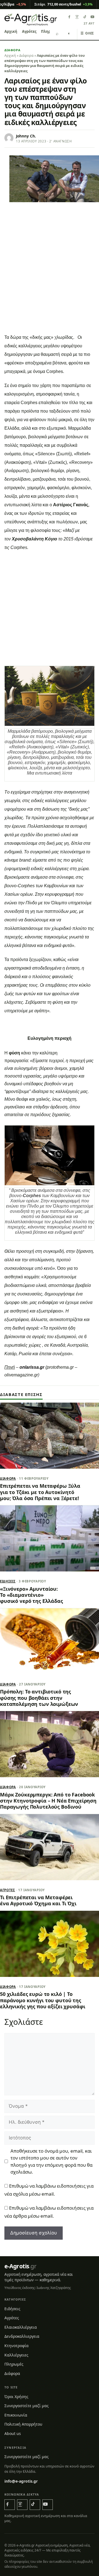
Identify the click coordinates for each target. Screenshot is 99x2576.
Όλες (87, 33)
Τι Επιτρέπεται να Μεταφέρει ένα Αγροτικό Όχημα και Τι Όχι (38, 1900)
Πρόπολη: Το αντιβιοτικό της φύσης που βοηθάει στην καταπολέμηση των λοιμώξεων (39, 1698)
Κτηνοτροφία (16, 2346)
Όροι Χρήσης (16, 2397)
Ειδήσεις (8, 1581)
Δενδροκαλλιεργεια (22, 2336)
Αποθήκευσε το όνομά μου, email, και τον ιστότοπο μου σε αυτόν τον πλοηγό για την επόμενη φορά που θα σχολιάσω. (51, 2161)
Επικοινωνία (16, 2415)
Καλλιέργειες (16, 2355)
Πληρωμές (14, 2364)
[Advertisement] (50, 279)
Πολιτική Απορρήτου (23, 2424)
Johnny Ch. (26, 136)
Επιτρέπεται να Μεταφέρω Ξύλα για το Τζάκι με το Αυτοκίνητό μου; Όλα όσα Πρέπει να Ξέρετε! (40, 1492)
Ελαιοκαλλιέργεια (21, 2327)
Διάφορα (13, 50)
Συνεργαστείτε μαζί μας (27, 2406)
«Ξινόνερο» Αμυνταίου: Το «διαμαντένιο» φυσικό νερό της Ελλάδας (31, 1595)
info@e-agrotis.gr (21, 2481)
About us (13, 2433)
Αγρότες (29, 31)
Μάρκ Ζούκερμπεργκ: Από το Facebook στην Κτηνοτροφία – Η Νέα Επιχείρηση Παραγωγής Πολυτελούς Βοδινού (48, 1801)
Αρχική (11, 31)
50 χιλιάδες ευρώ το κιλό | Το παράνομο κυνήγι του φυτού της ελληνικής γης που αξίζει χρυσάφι (42, 2000)
